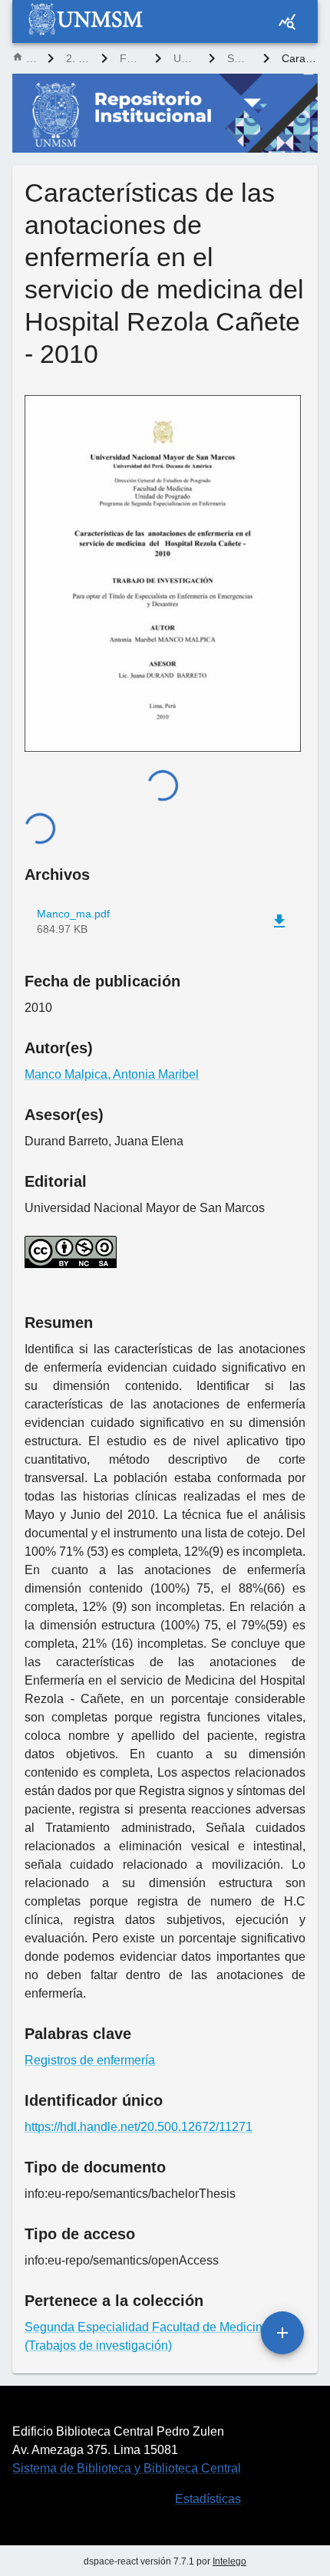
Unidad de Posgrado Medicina (185, 58)
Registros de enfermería (90, 2060)
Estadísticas (208, 2499)
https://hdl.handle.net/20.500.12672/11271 (139, 2127)
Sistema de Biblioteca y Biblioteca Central (127, 2468)
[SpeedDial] (282, 2333)
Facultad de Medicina (131, 58)
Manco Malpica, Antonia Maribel (112, 1074)
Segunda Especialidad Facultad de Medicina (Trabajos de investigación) (239, 58)
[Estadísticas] (287, 21)
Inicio (31, 58)
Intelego (229, 2561)
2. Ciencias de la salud (78, 58)
